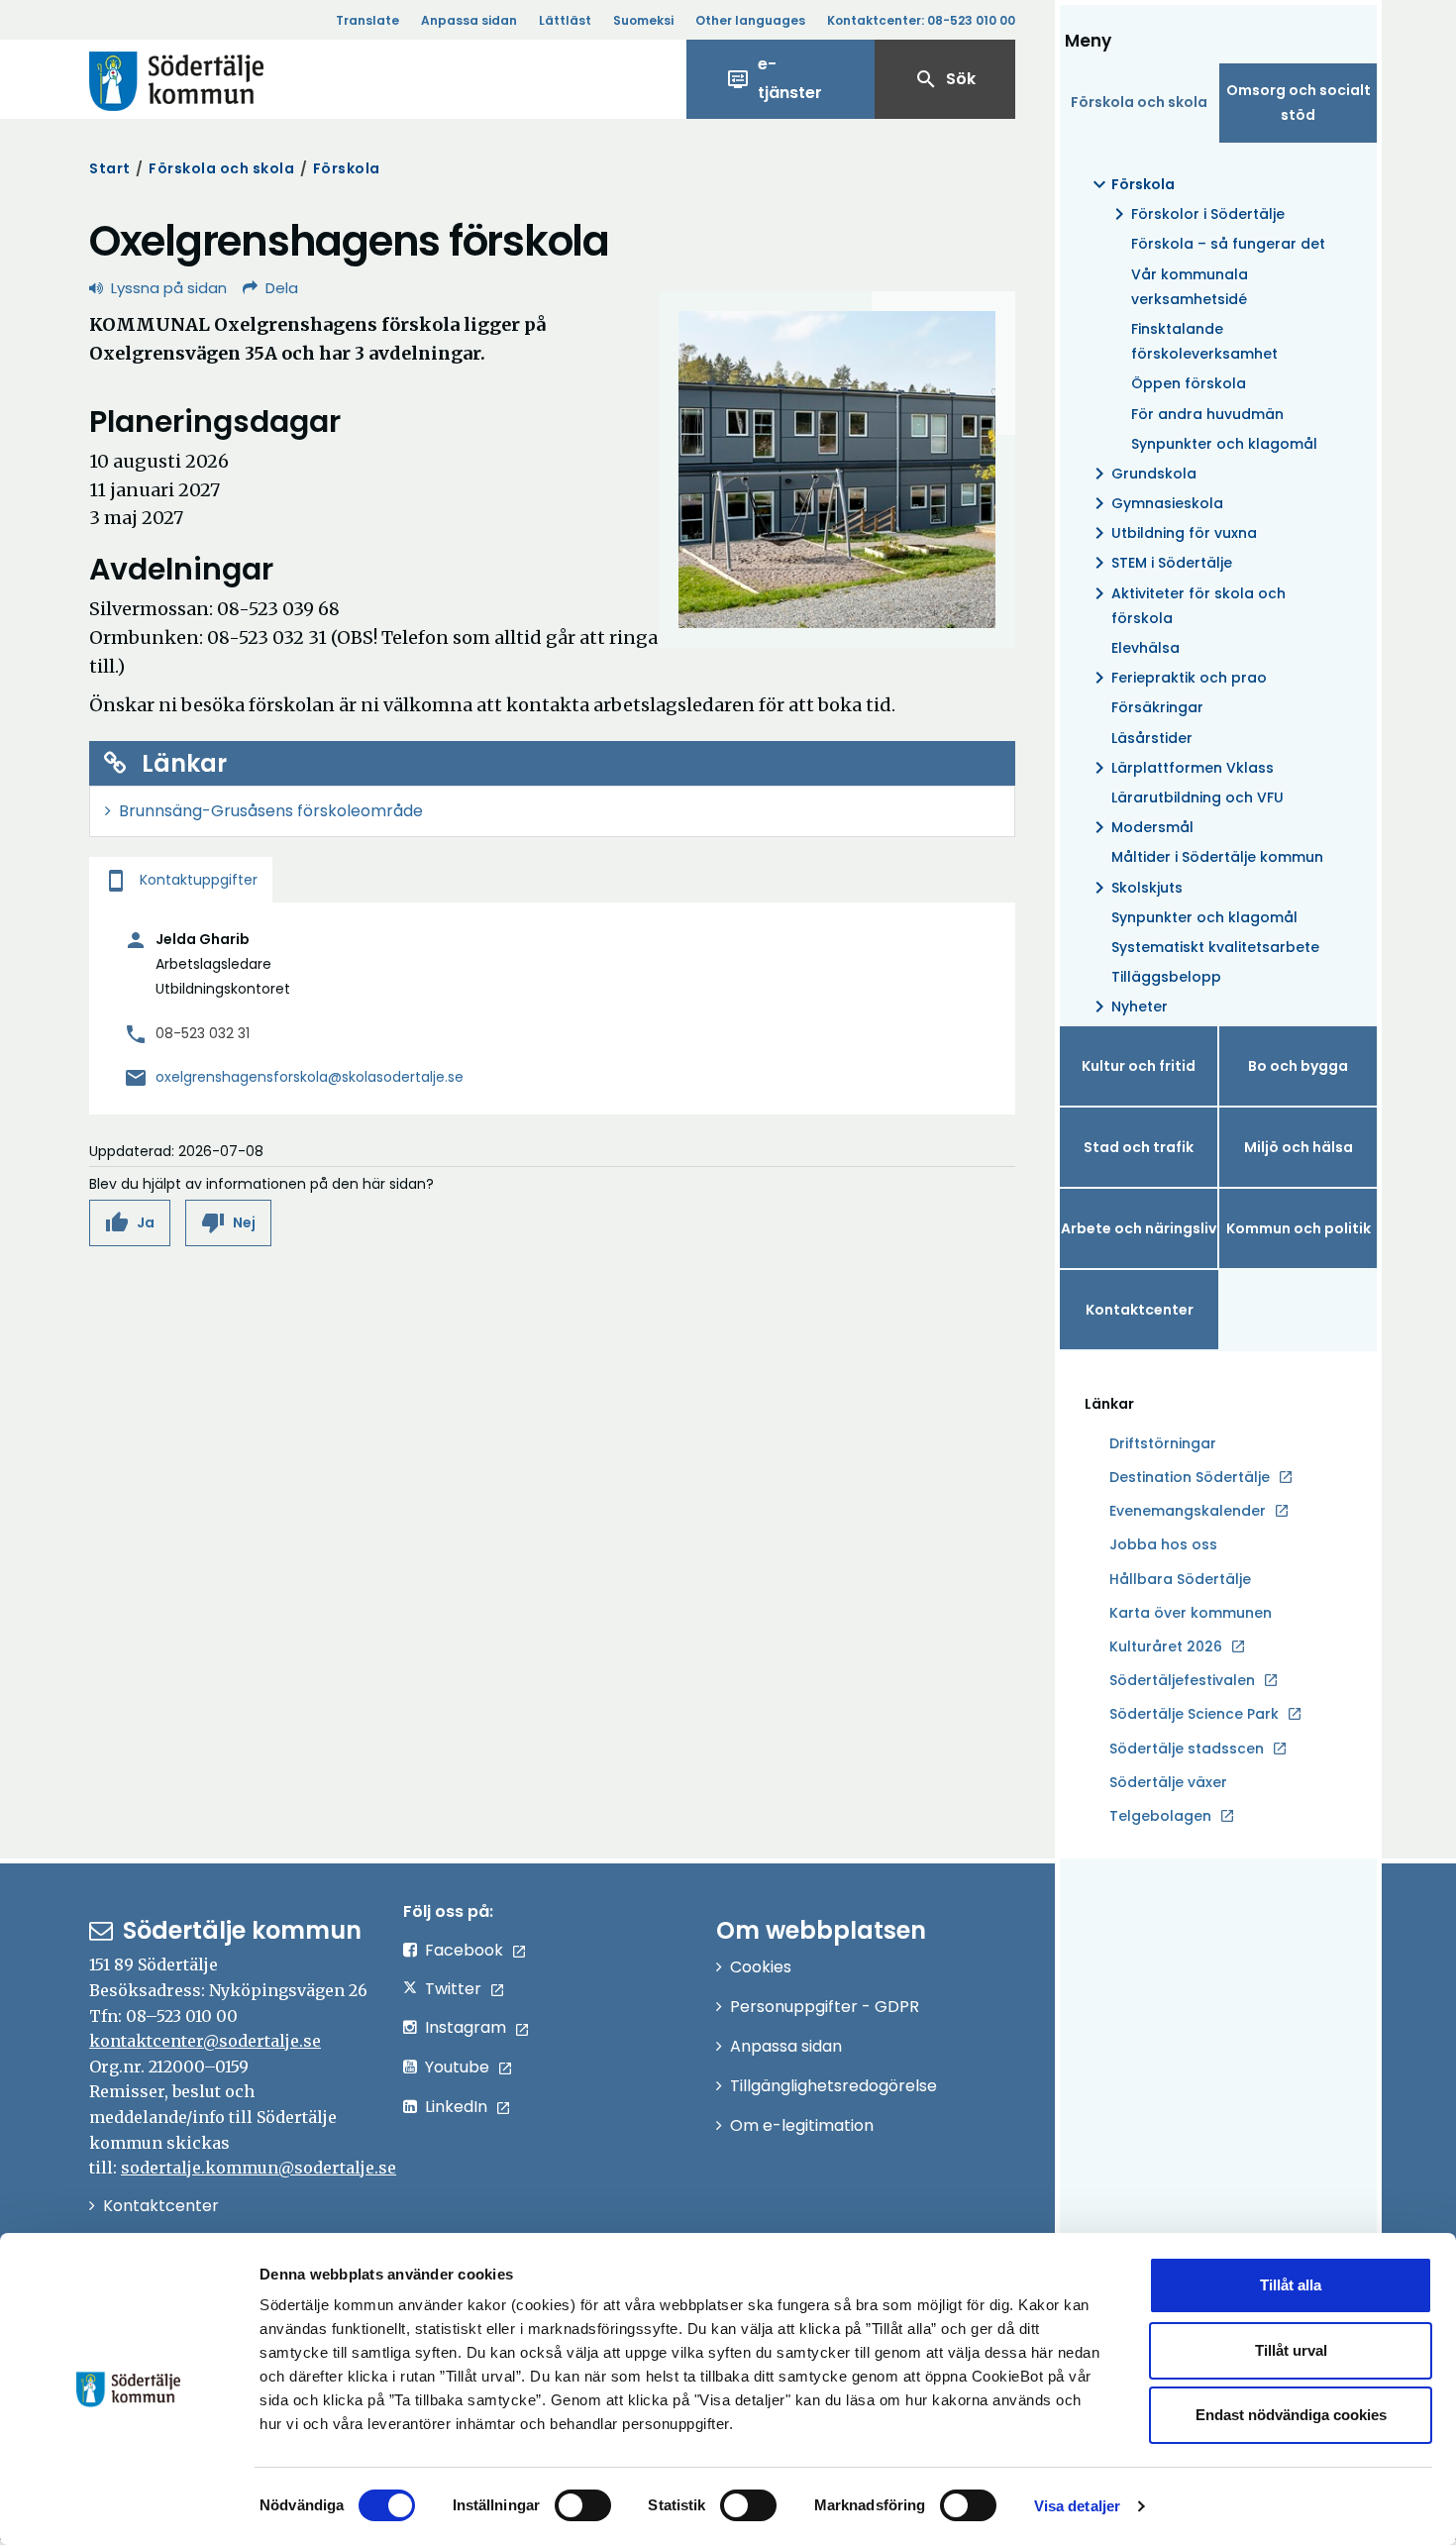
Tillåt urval (1291, 2350)
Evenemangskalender (1188, 1511)
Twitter (453, 1989)
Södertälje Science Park (1194, 1715)
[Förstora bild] (837, 470)
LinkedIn (456, 2107)
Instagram (466, 2027)
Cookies (761, 1967)
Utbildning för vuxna (1172, 533)
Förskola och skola (221, 168)
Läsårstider (1152, 738)
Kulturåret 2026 (1166, 1646)
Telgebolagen (1160, 1817)
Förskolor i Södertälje (1196, 214)
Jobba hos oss (1163, 1545)
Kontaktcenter (1140, 1310)
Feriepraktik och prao (1177, 678)
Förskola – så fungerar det (1228, 244)
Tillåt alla (1291, 2285)
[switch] (583, 2505)
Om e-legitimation (802, 2125)
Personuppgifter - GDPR (825, 2007)
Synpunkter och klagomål (1224, 444)
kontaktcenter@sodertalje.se (205, 2041)
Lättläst (565, 20)
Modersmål (1141, 827)
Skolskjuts (1135, 888)
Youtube (457, 2067)
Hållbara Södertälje (1180, 1579)
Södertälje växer (1168, 1782)
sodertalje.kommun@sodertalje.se (259, 2168)
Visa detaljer (1077, 2506)
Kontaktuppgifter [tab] (181, 880)
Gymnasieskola (1155, 503)
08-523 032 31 (203, 1033)
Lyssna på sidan (169, 288)
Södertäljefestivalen (1182, 1680)
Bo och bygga (1298, 1066)
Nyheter (1128, 1007)
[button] (130, 1223)
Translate (367, 20)
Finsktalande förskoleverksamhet (1204, 341)
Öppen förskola (1189, 383)
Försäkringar (1157, 707)
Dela (282, 288)
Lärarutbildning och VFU (1197, 797)
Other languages (750, 20)
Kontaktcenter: (921, 20)
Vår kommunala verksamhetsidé (1190, 287)
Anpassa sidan (469, 20)
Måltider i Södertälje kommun (1217, 857)
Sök (945, 79)
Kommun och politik (1299, 1228)
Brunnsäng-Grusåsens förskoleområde (271, 811)
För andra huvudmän (1207, 414)
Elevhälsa (1145, 648)
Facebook (464, 1950)
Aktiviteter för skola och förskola (1187, 605)
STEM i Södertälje (1160, 563)
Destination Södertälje (1190, 1478)
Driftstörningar (1163, 1443)
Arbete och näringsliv (1139, 1228)
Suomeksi (643, 20)
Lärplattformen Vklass (1181, 768)
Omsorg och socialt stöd (1299, 103)
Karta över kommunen (1191, 1613)
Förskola (347, 168)
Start (110, 168)
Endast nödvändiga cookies (1291, 2415)
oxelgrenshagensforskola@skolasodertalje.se (310, 1077)
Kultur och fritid (1139, 1066)
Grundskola (1142, 474)
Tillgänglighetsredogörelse (833, 2086)
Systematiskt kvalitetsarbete (1215, 947)
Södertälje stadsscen (1187, 1749)
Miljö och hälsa (1299, 1147)
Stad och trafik (1139, 1147)
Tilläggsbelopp (1166, 977)
